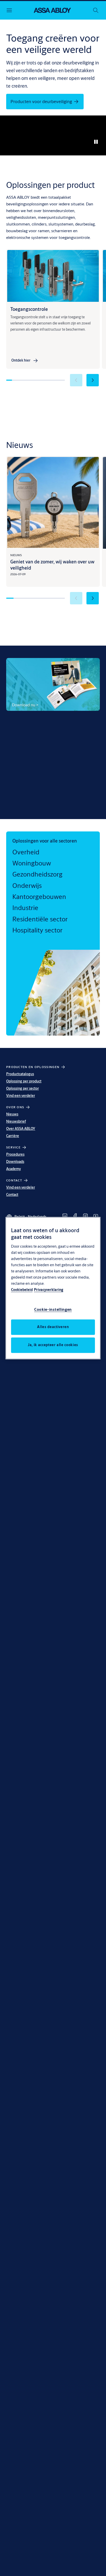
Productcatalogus (20, 1074)
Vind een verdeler (21, 1096)
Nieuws (12, 1114)
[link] (25, 361)
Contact (12, 1195)
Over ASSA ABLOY (21, 1129)
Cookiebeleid (22, 1290)
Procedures (15, 1154)
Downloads (15, 1162)
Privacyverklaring (49, 1290)
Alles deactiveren (53, 1327)
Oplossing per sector (23, 1088)
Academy (14, 1169)
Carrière (13, 1136)
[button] (93, 380)
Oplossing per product (24, 1081)
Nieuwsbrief (16, 1121)
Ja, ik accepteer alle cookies (53, 1345)
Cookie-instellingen (53, 1309)
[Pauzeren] (96, 142)
